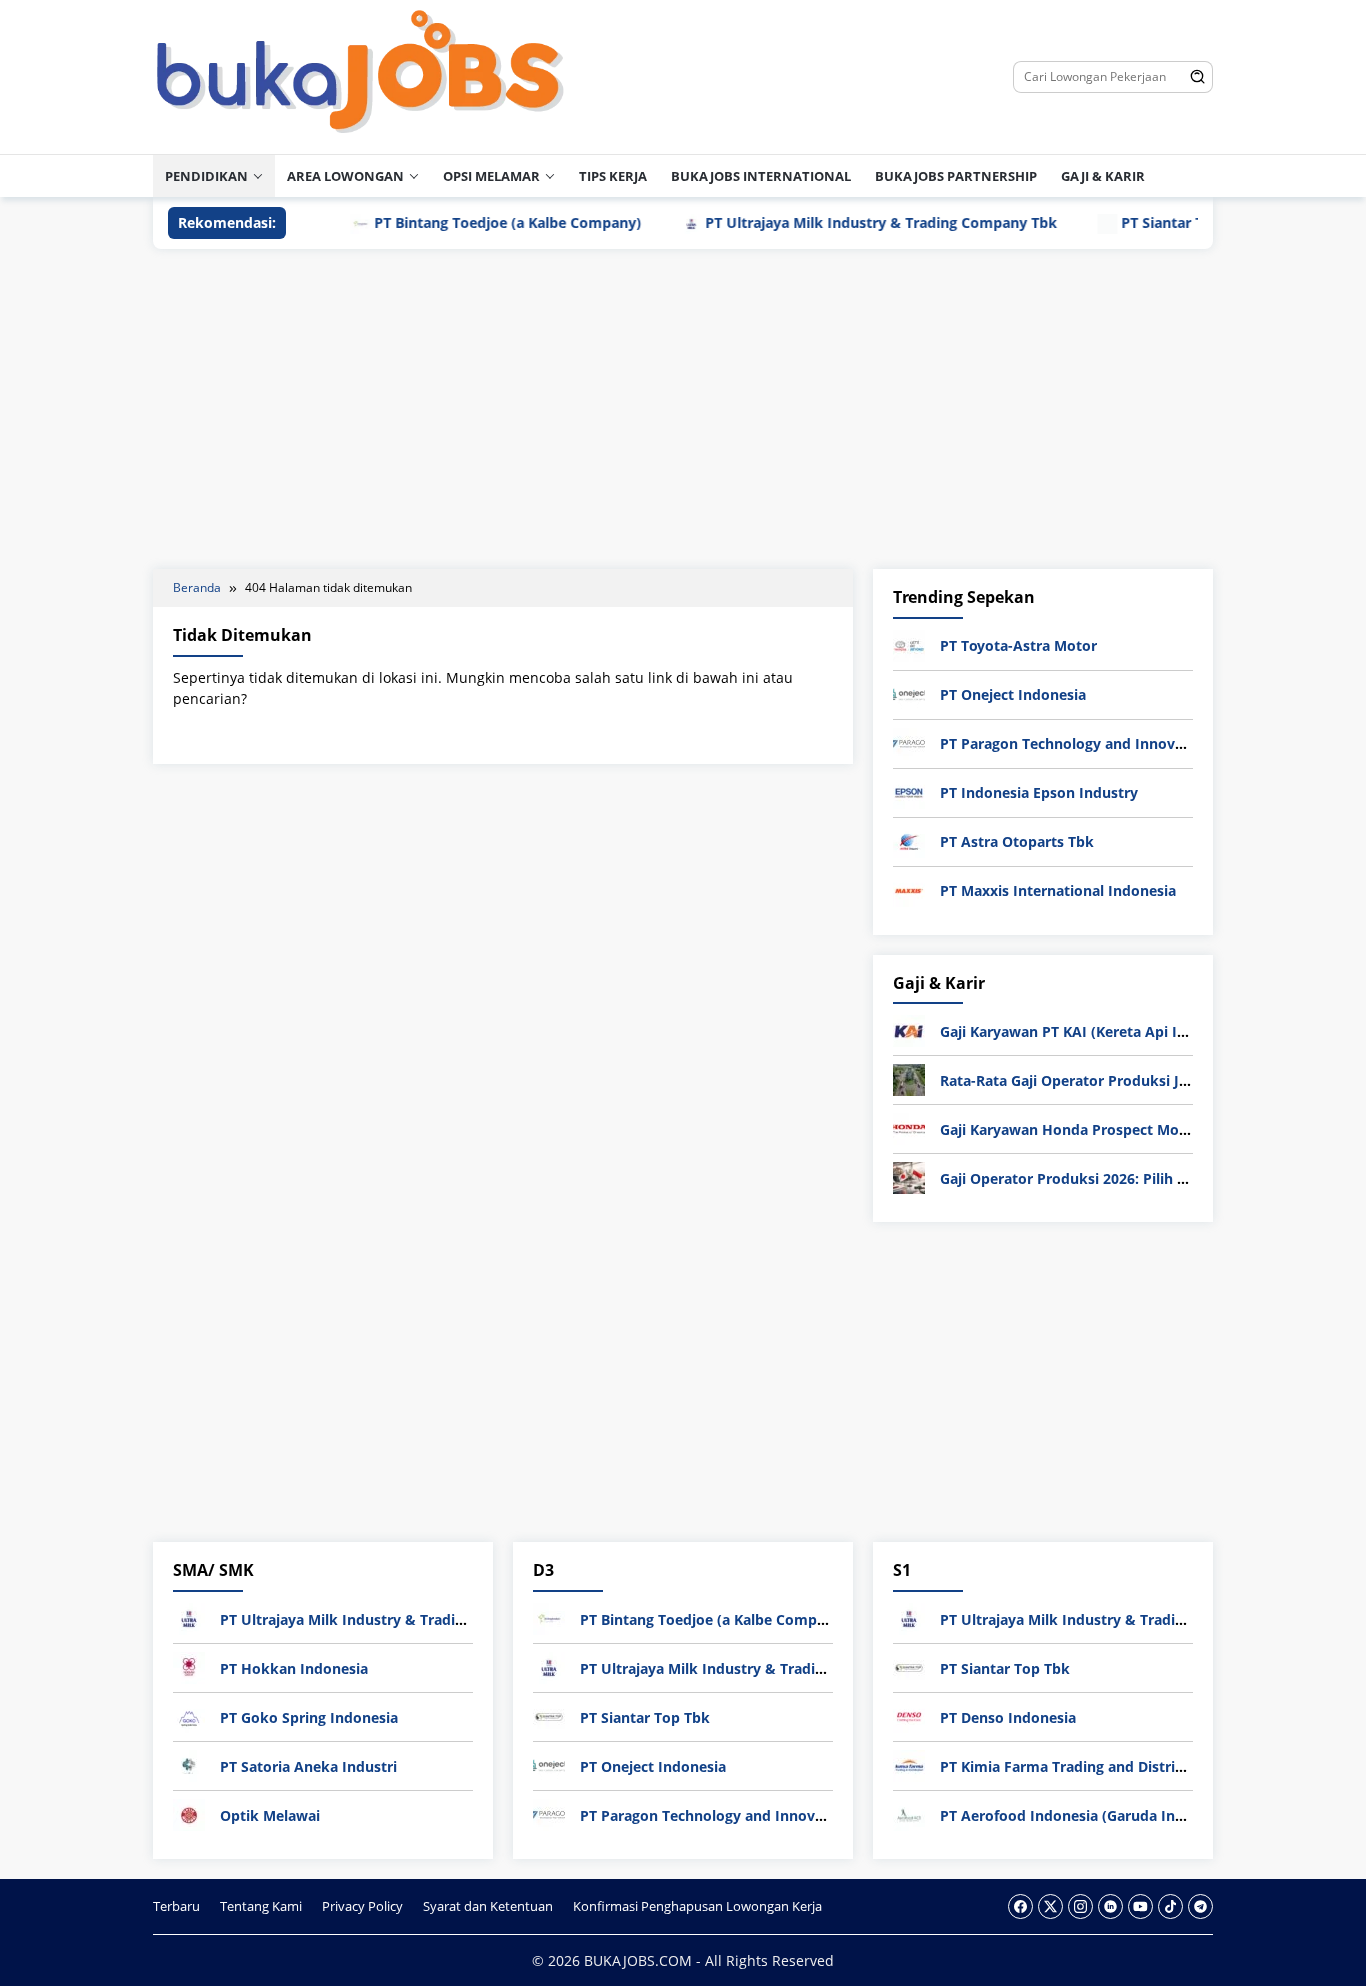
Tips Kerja (613, 176)
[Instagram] (1080, 1906)
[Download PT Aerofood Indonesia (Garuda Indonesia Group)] (909, 1813)
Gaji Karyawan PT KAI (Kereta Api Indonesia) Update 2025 (1138, 1031)
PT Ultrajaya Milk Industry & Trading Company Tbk (836, 222)
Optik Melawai (270, 1815)
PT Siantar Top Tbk (1141, 222)
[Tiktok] (1170, 1906)
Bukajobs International (761, 176)
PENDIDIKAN (206, 176)
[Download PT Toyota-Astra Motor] (909, 644)
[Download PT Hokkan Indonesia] (189, 1666)
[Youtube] (1140, 1906)
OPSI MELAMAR (491, 176)
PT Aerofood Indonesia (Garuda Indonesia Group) (1110, 1815)
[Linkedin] (1110, 1906)
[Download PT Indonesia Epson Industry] (909, 791)
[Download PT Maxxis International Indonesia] (909, 889)
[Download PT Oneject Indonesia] (909, 693)
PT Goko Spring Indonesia (309, 1717)
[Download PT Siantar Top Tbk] (549, 1715)
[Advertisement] (683, 409)
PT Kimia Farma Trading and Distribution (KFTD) (1105, 1766)
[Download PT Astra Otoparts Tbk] (909, 840)
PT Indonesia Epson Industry (1039, 792)
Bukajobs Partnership (956, 176)
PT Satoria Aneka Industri (308, 1766)
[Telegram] (1200, 1906)
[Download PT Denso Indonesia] (909, 1715)
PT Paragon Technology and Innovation (1075, 743)
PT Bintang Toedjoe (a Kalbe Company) (462, 222)
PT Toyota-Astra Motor (1018, 645)
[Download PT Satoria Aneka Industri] (189, 1764)
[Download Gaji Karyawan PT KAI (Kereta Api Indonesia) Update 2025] (909, 1029)
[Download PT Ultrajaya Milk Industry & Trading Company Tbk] (189, 1617)
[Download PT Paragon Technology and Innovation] (909, 742)
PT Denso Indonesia (1008, 1717)
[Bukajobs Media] (360, 75)
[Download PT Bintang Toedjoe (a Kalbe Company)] (549, 1617)
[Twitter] (1050, 1906)
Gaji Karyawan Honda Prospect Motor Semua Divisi (1116, 1129)
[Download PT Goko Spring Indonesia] (189, 1715)
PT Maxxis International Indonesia (1058, 890)
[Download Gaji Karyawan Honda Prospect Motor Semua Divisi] (909, 1127)
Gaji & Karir (1103, 176)
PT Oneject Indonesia (1013, 694)
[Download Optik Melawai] (189, 1813)
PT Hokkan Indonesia (294, 1668)
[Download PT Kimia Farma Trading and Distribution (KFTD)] (909, 1764)
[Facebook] (1020, 1906)
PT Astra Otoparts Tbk (1017, 841)
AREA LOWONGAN (345, 176)
